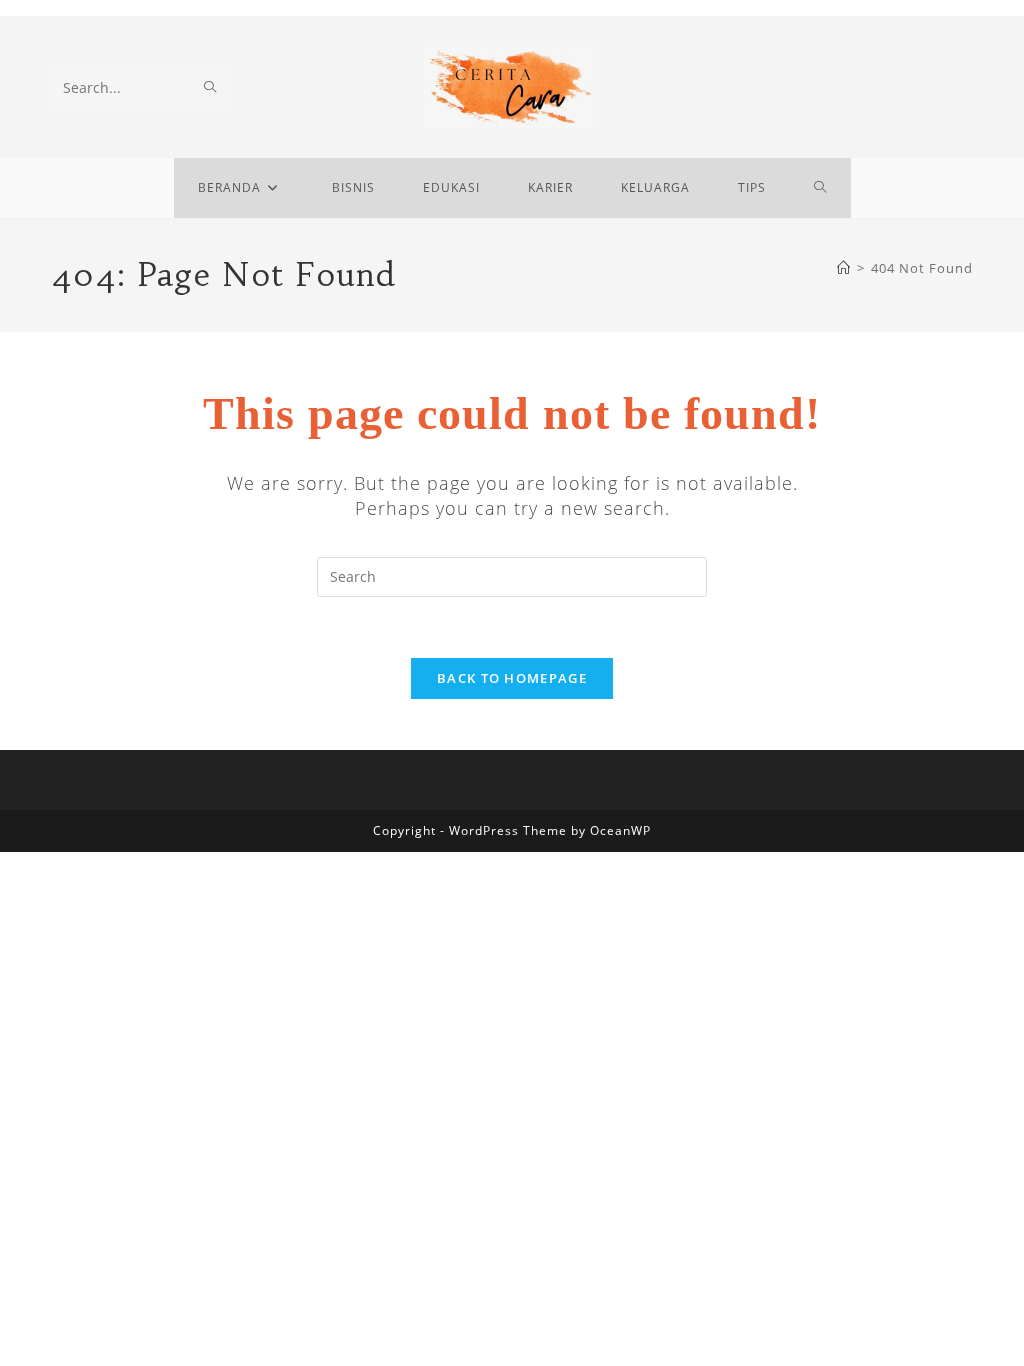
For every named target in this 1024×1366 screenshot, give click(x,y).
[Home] (844, 268)
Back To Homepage (512, 678)
